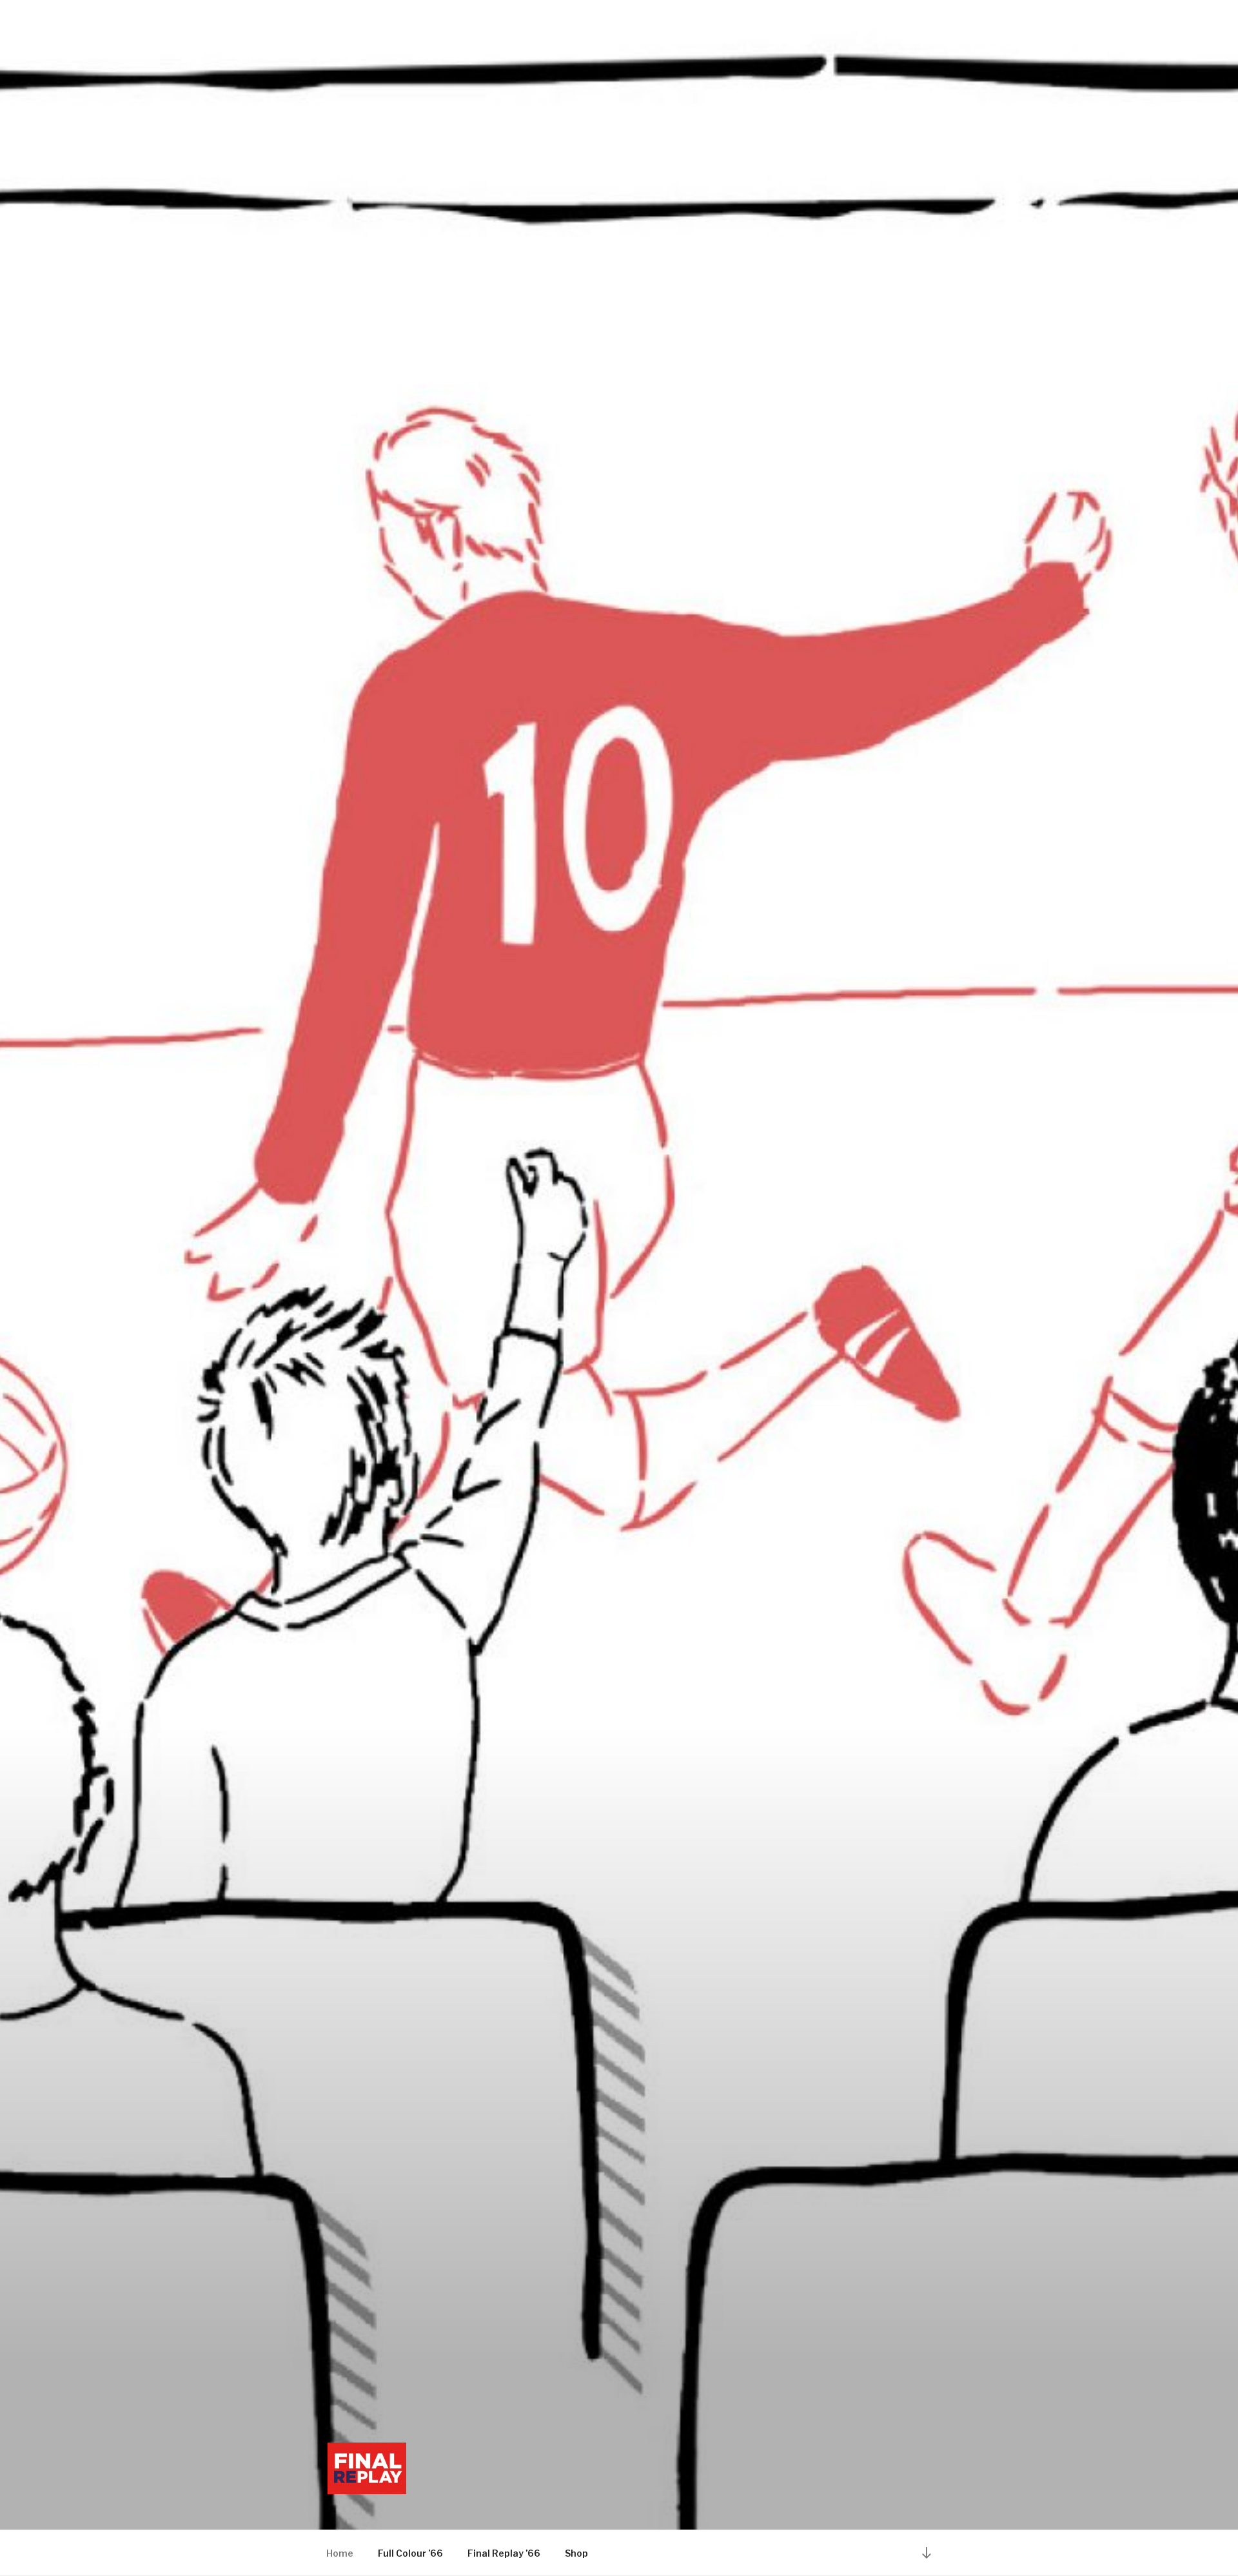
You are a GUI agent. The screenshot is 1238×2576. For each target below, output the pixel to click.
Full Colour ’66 (410, 2553)
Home (340, 2553)
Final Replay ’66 (504, 2553)
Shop (576, 2553)
